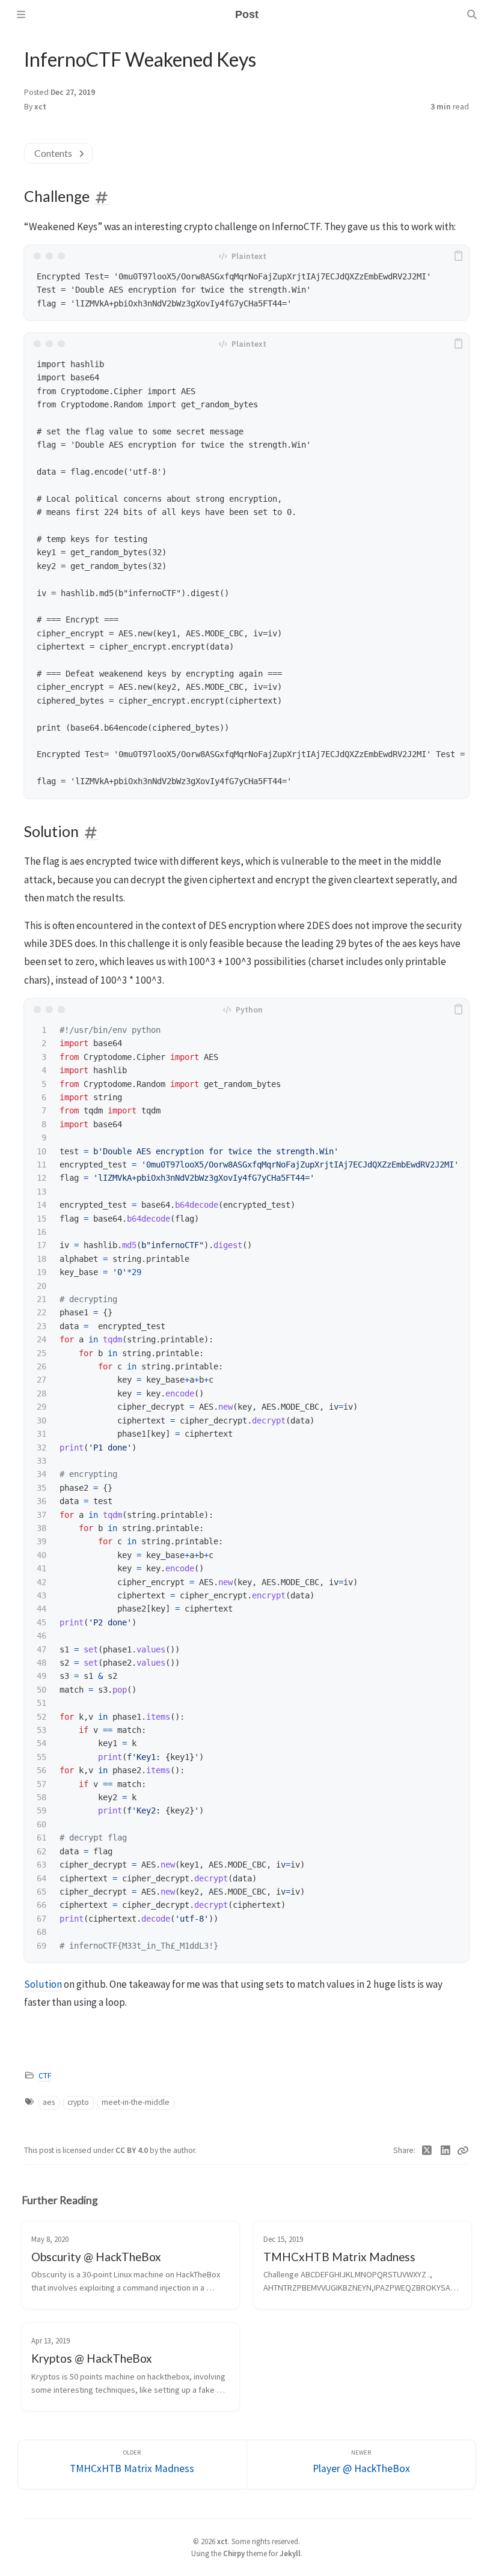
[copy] (458, 256)
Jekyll (290, 2553)
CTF (45, 2076)
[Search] (472, 14)
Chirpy (234, 2553)
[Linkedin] (446, 2151)
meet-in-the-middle (136, 2102)
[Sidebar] (21, 14)
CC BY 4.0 (133, 2150)
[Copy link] (463, 2151)
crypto (78, 2102)
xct (40, 107)
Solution (43, 1984)
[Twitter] (427, 2151)
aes (49, 2102)
